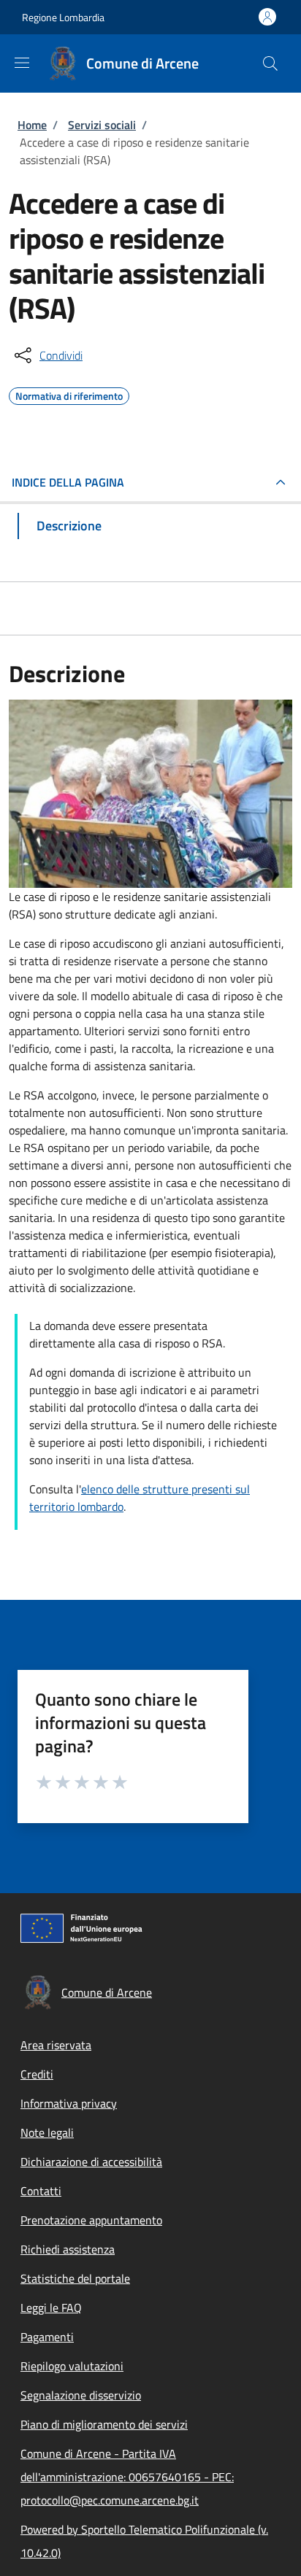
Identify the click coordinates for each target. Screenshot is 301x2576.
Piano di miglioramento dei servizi (104, 2424)
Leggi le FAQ (51, 2308)
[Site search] (270, 63)
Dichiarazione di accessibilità (91, 2162)
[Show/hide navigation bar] (22, 63)
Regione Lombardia (63, 17)
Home (32, 125)
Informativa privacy (69, 2103)
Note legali (47, 2132)
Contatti (41, 2191)
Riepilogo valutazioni (72, 2366)
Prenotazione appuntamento (91, 2220)
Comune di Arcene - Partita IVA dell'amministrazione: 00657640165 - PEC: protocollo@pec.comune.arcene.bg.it (127, 2477)
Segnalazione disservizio (81, 2395)
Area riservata (56, 2045)
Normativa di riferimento (69, 394)
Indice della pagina (68, 482)
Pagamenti (47, 2337)
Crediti (37, 2074)
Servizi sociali (102, 125)
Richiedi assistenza (68, 2249)
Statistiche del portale (75, 2278)
